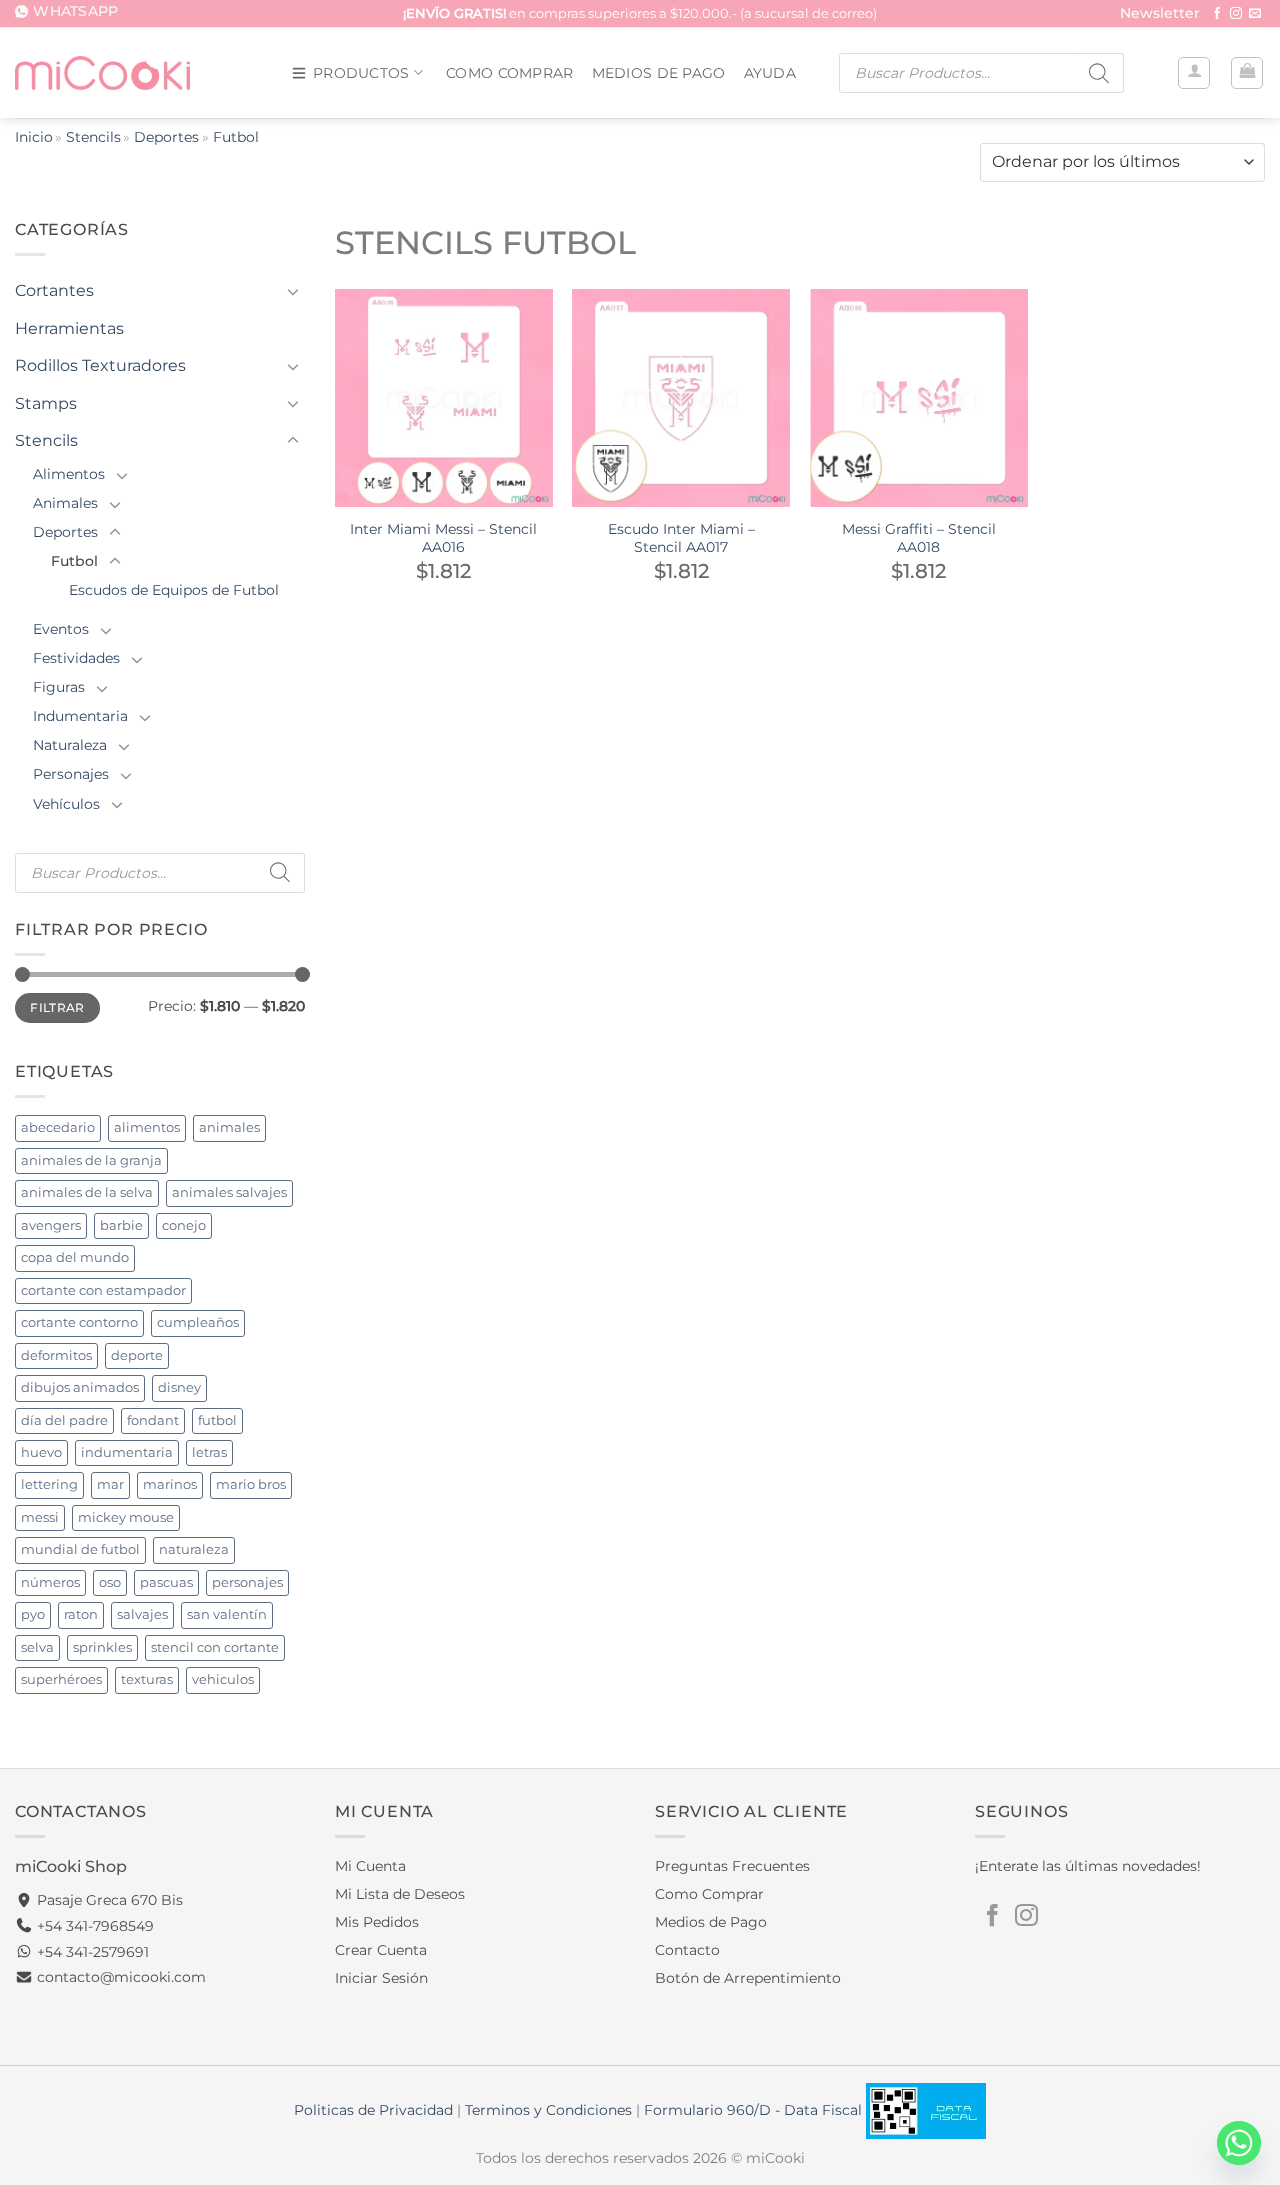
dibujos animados (80, 1387)
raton (81, 1614)
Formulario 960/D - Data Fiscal (755, 2110)
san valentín (227, 1614)
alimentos (147, 1127)
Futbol (74, 561)
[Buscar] (1099, 73)
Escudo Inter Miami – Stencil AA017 (681, 538)
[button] (1160, 14)
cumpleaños (198, 1322)
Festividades (76, 658)
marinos (170, 1484)
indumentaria (127, 1452)
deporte (137, 1355)
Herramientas (69, 328)
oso (110, 1582)
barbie (121, 1225)
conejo (184, 1225)
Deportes (166, 137)
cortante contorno (79, 1322)
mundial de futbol (80, 1549)
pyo (33, 1614)
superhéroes (61, 1679)
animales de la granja (91, 1160)
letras (209, 1452)
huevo (41, 1452)
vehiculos (223, 1679)
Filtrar (57, 1007)
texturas (147, 1679)
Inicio (34, 137)
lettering (49, 1484)
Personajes (71, 774)
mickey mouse (126, 1517)
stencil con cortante (215, 1647)
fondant (153, 1420)
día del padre (64, 1420)
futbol (217, 1420)
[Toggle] (293, 291)
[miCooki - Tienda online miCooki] (102, 72)
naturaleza (194, 1549)
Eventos (61, 629)
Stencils (93, 137)
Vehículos (66, 804)
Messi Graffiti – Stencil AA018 (919, 538)
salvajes (142, 1614)
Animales (65, 503)
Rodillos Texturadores (100, 365)
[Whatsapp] (1239, 2143)
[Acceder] (1194, 73)
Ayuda (770, 73)
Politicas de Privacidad (373, 2110)
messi (40, 1517)
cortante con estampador (103, 1290)
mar (110, 1484)
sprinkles (102, 1647)
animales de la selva (87, 1192)
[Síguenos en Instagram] (1236, 14)
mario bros (251, 1484)
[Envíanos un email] (1255, 14)
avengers (51, 1225)
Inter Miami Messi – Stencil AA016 (443, 538)
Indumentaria (80, 716)
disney (179, 1387)
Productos (361, 73)
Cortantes (54, 290)
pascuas (166, 1582)
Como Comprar (509, 73)
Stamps (46, 403)
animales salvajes (229, 1192)
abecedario (58, 1127)
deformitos (56, 1355)
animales (229, 1127)
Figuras (59, 687)
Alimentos (69, 474)
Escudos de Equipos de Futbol (174, 590)
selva (37, 1647)
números (50, 1582)
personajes (247, 1582)
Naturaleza (70, 745)
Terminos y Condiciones (548, 2110)
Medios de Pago (659, 73)
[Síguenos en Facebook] (1217, 14)
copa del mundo (75, 1257)
